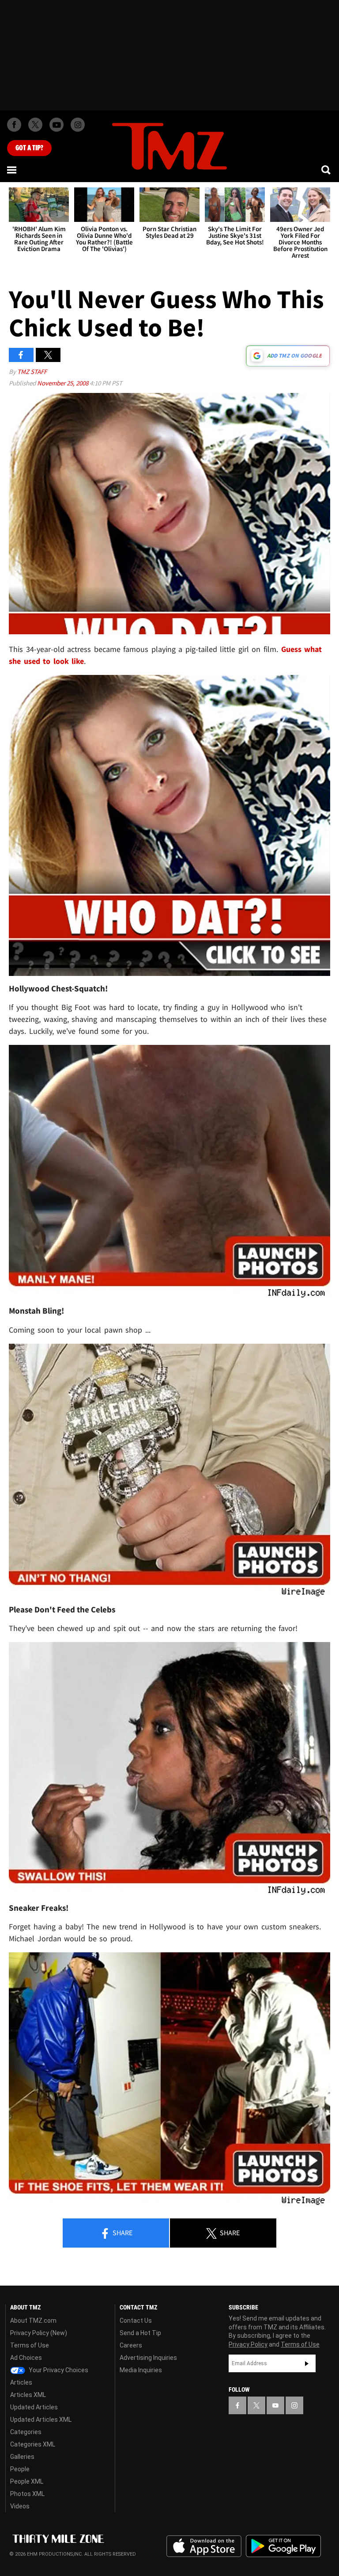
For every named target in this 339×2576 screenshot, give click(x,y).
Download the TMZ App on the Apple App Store (204, 2546)
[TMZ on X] (35, 125)
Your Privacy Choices (58, 2370)
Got (29, 148)
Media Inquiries (141, 2370)
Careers (131, 2345)
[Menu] (12, 170)
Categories (26, 2432)
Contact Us (136, 2321)
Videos (20, 2506)
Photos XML (27, 2494)
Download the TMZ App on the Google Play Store (283, 2546)
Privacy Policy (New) (39, 2333)
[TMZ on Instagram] (78, 125)
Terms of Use (30, 2345)
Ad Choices (26, 2358)
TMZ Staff (32, 372)
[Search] (327, 170)
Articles (21, 2382)
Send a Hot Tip (140, 2333)
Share (122, 2233)
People (20, 2469)
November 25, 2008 (63, 383)
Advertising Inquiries (148, 2358)
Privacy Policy (248, 2344)
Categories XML (33, 2444)
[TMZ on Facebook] (14, 125)
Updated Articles (34, 2407)
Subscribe (307, 2363)
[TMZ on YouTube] (275, 2405)
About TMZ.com (33, 2321)
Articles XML (28, 2395)
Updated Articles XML (41, 2420)
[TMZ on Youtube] (56, 125)
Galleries (22, 2457)
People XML (27, 2481)
